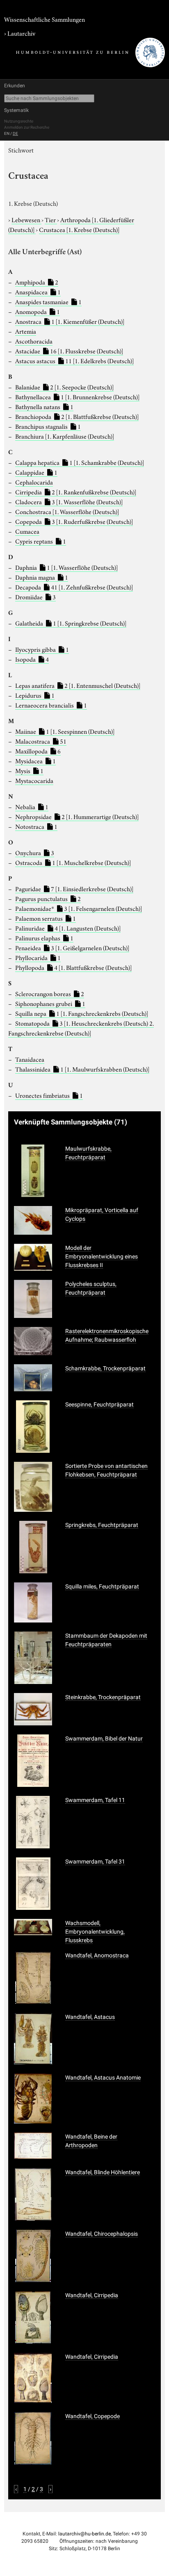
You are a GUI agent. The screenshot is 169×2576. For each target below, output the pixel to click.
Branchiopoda (77, 416)
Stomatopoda (81, 1028)
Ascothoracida (34, 341)
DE (15, 133)
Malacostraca (41, 741)
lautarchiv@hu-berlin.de (84, 2534)
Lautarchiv (21, 33)
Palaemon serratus (46, 918)
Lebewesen (26, 219)
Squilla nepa (82, 1013)
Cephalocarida (34, 482)
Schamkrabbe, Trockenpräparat (105, 1368)
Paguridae (74, 888)
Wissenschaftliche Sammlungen (45, 19)
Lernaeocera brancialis (51, 705)
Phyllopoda (73, 967)
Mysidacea (35, 760)
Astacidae (69, 350)
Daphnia (66, 567)
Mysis (29, 770)
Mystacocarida (34, 780)
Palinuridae (68, 928)
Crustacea (79, 229)
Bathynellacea (77, 396)
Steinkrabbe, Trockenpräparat (103, 1697)
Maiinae (65, 731)
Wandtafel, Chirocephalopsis (102, 2234)
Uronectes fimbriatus (49, 1095)
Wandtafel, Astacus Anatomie (103, 2078)
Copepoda (74, 521)
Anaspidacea (38, 291)
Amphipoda (37, 282)
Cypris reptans (41, 541)
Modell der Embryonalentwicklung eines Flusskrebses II (102, 1256)
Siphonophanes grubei (50, 1003)
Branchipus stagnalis (48, 426)
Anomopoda (38, 311)
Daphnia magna (42, 577)
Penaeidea (72, 947)
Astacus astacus (74, 360)
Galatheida (71, 623)
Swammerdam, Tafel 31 (95, 1861)
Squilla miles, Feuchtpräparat (102, 1586)
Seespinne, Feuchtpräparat (99, 1404)
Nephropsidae (77, 816)
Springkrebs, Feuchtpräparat (102, 1525)
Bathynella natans (44, 406)
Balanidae (64, 387)
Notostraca (36, 826)
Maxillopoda (38, 751)
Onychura (35, 852)
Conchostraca (67, 511)
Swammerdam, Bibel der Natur (104, 1739)
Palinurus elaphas (44, 938)
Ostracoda (73, 862)
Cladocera (69, 501)
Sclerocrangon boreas (50, 993)
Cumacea (27, 531)
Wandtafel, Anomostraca (97, 1955)
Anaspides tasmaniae (48, 301)
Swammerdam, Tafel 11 (95, 1800)
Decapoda (74, 587)
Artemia (26, 331)
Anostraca (70, 321)
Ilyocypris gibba (42, 649)
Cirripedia (76, 492)
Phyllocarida (38, 957)
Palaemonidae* (79, 908)
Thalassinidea (82, 1069)
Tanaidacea (30, 1059)
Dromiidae (35, 596)
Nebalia (32, 806)
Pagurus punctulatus (48, 898)
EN (7, 133)
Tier (51, 219)
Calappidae (36, 472)
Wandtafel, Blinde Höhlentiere (103, 2172)
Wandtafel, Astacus (90, 2017)
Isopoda (32, 659)
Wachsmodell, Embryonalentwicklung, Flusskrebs (95, 1932)
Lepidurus (35, 695)
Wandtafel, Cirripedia (92, 2295)
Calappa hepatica (80, 462)
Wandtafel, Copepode (92, 2416)
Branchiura (65, 436)
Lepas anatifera (78, 685)
